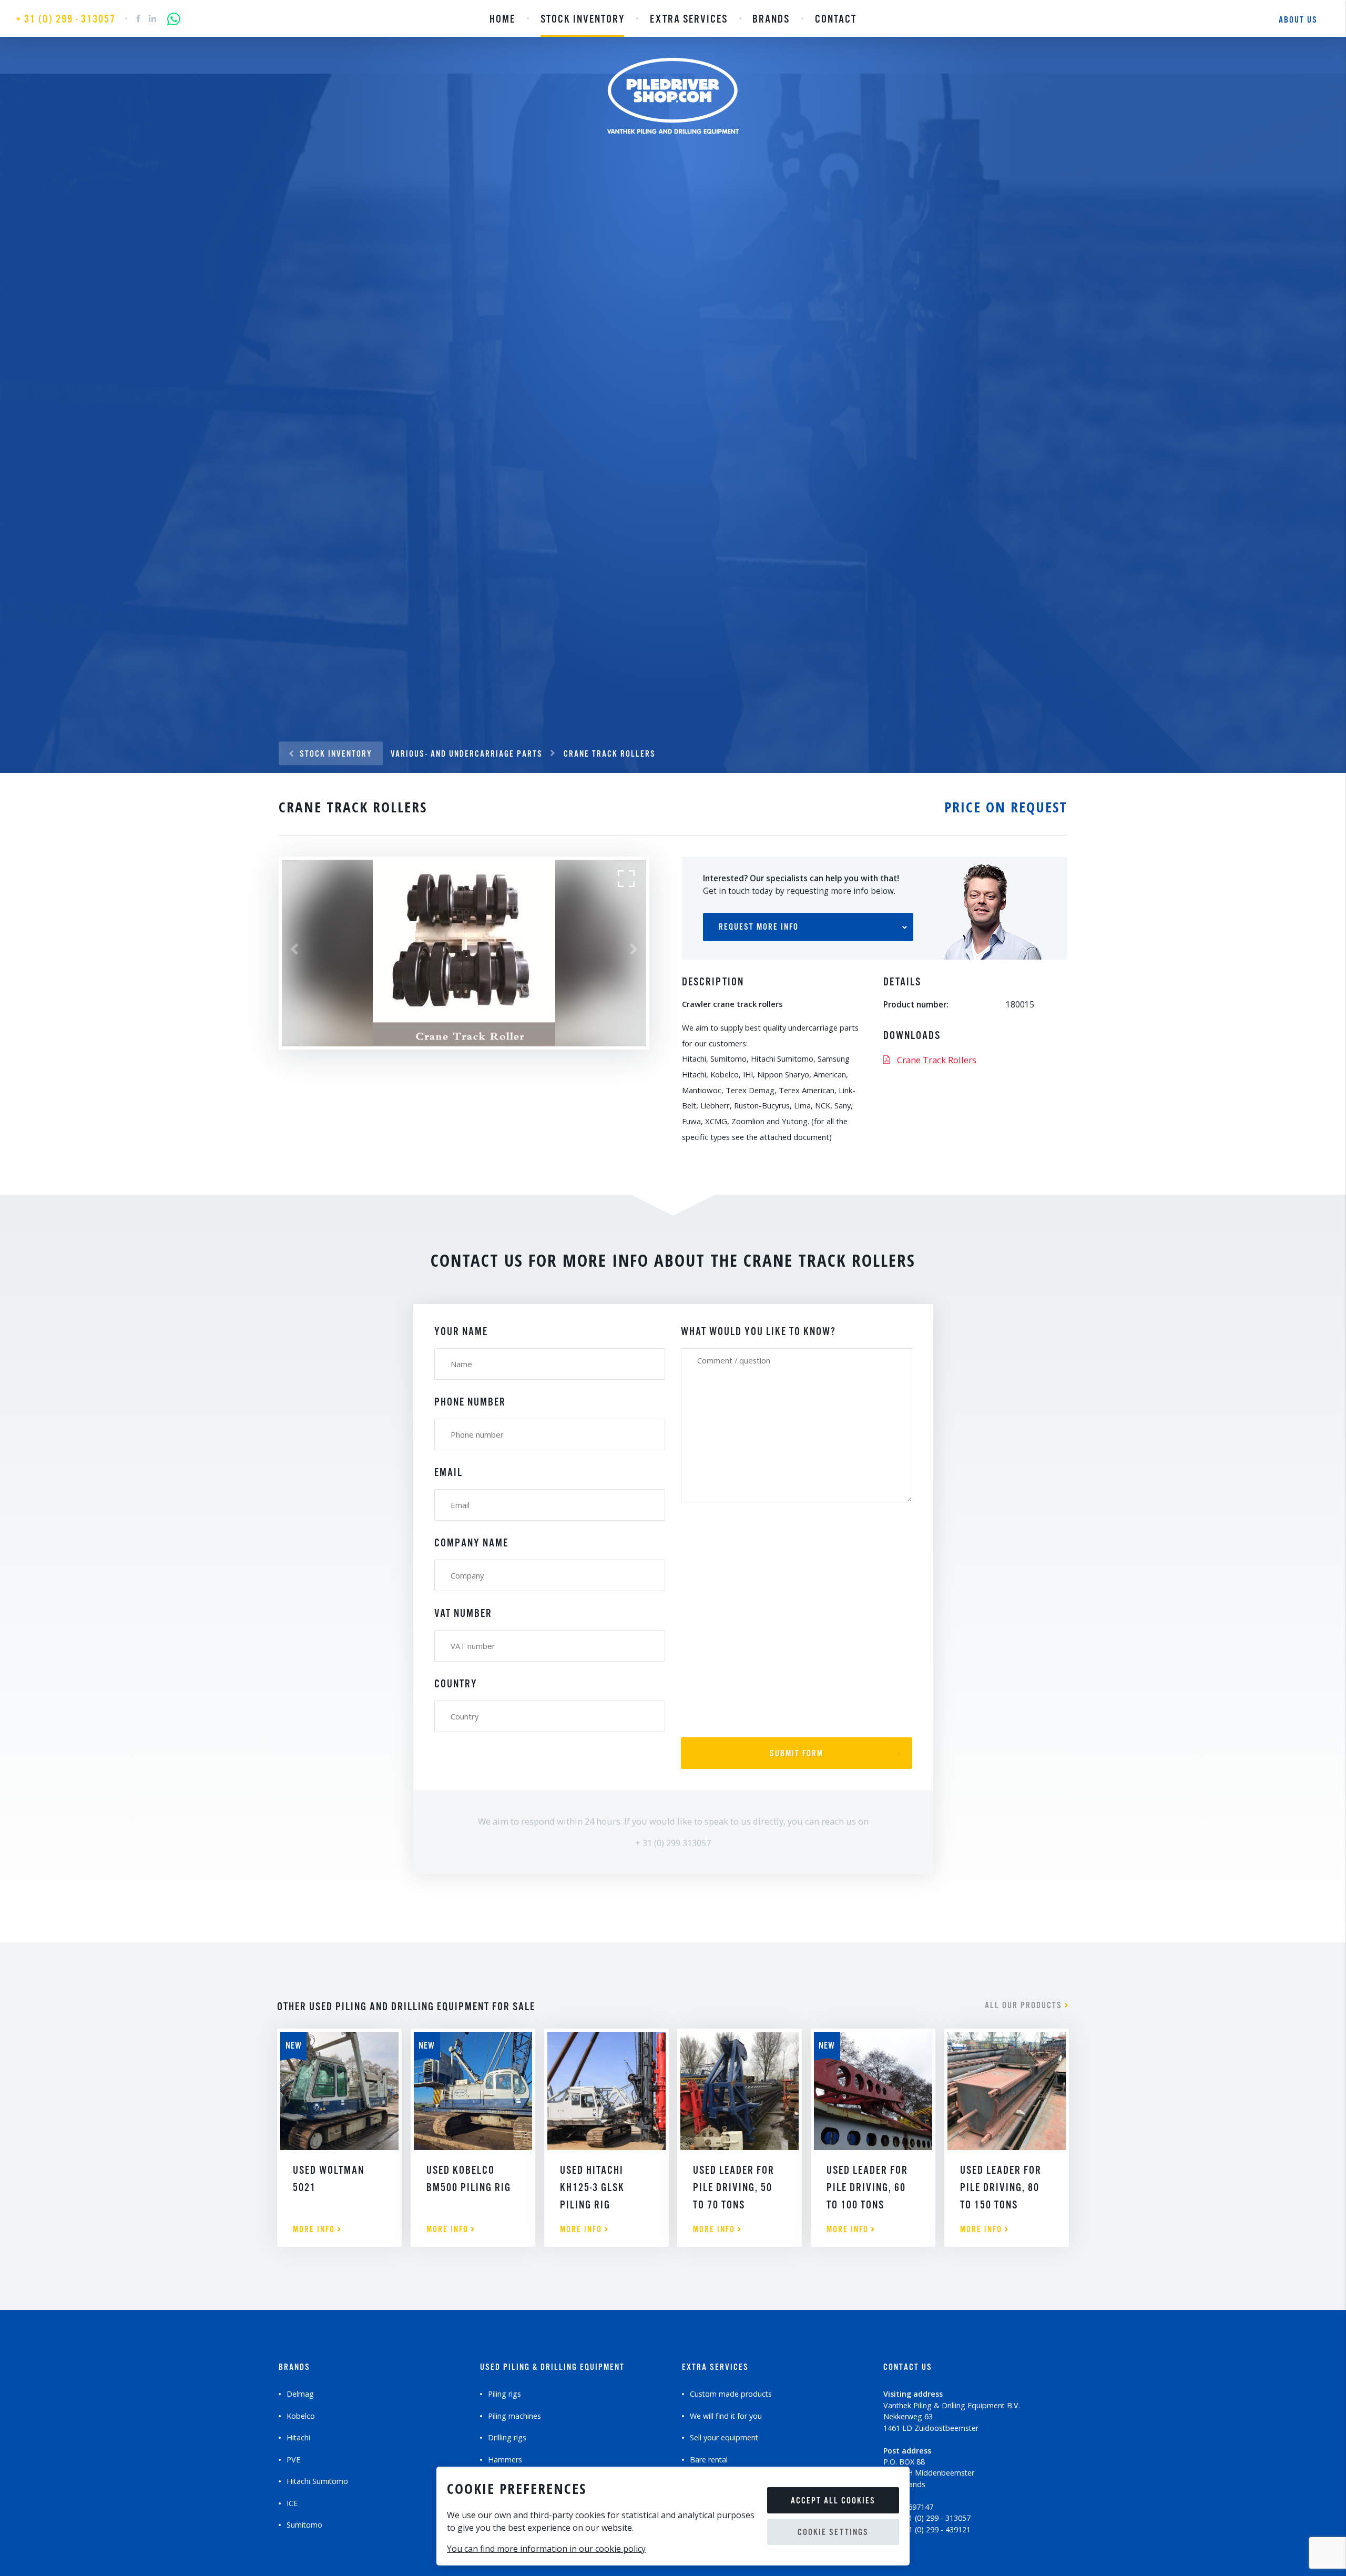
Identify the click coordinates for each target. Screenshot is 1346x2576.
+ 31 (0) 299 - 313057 (66, 19)
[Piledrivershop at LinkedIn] (153, 21)
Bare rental (709, 2460)
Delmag (300, 2394)
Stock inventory (583, 19)
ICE (292, 2503)
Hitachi (298, 2437)
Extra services (689, 19)
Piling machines (514, 2416)
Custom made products (731, 2394)
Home (502, 19)
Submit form (797, 1754)
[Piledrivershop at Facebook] (139, 21)
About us (1298, 20)
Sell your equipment (724, 2437)
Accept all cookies (833, 2501)
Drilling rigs (507, 2437)
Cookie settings (833, 2533)
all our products (1025, 2006)
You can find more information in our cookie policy (546, 2549)
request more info (759, 927)
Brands (771, 19)
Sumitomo (304, 2525)
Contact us (908, 2368)
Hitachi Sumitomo (317, 2481)
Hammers (505, 2460)
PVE (293, 2460)
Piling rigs (504, 2394)
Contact (836, 19)
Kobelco (301, 2416)
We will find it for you (726, 2416)
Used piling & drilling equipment (552, 2368)
